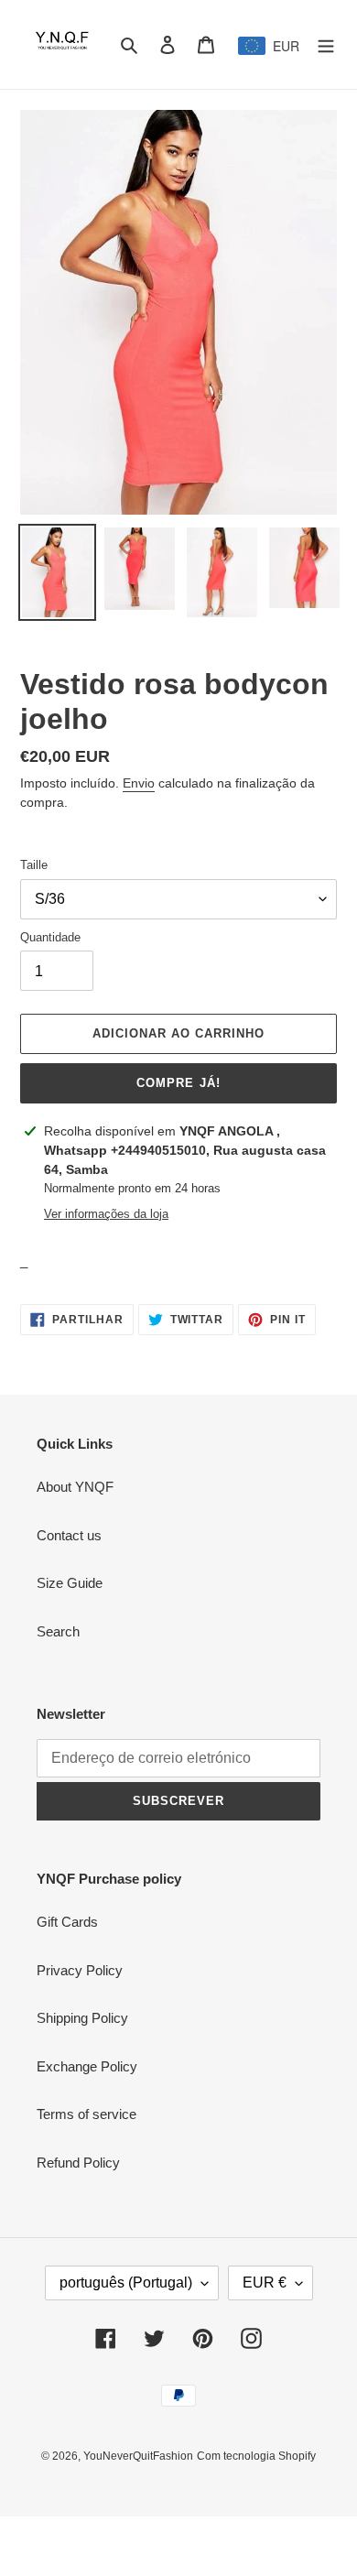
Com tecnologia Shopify (256, 2456)
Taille (34, 865)
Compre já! (178, 1083)
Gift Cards (67, 1922)
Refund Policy (78, 2163)
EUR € (265, 2283)
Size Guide (70, 1583)
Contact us (69, 1535)
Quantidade (50, 937)
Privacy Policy (80, 1970)
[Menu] (326, 44)
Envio (139, 783)
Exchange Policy (87, 2066)
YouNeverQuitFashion (138, 2456)
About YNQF (75, 1487)
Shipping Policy (82, 2018)
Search (58, 1631)
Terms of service (87, 2114)
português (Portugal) (126, 2283)
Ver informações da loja (106, 1214)
